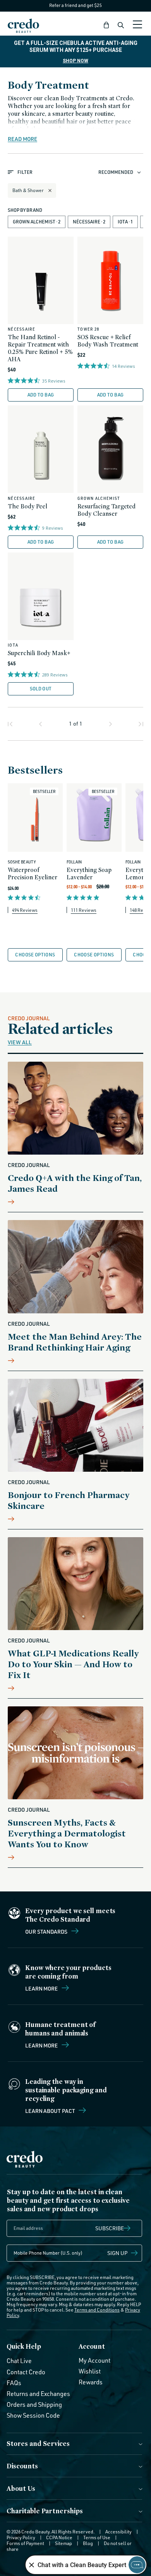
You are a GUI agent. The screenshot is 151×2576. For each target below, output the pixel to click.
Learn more (42, 1988)
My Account (94, 2360)
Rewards (91, 2382)
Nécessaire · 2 (89, 222)
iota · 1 (125, 222)
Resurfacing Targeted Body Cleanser (106, 510)
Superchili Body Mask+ (39, 653)
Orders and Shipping (34, 2404)
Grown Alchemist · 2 (37, 222)
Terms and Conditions (97, 2310)
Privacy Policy (21, 2537)
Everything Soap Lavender (89, 874)
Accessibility (118, 2532)
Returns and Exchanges (38, 2394)
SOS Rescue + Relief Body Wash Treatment (108, 341)
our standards (47, 1931)
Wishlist (90, 2371)
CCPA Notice (59, 2537)
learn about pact (51, 2111)
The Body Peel (27, 506)
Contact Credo (26, 2372)
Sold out (41, 689)
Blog (88, 2543)
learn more (42, 2045)
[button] (106, 25)
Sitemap (63, 2543)
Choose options (35, 955)
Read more (22, 139)
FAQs (14, 2383)
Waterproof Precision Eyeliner (33, 874)
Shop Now (75, 61)
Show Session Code (33, 2415)
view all (20, 1042)
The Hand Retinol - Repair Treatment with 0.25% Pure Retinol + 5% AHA (40, 348)
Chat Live (19, 2361)
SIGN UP (118, 2253)
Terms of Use (97, 2537)
